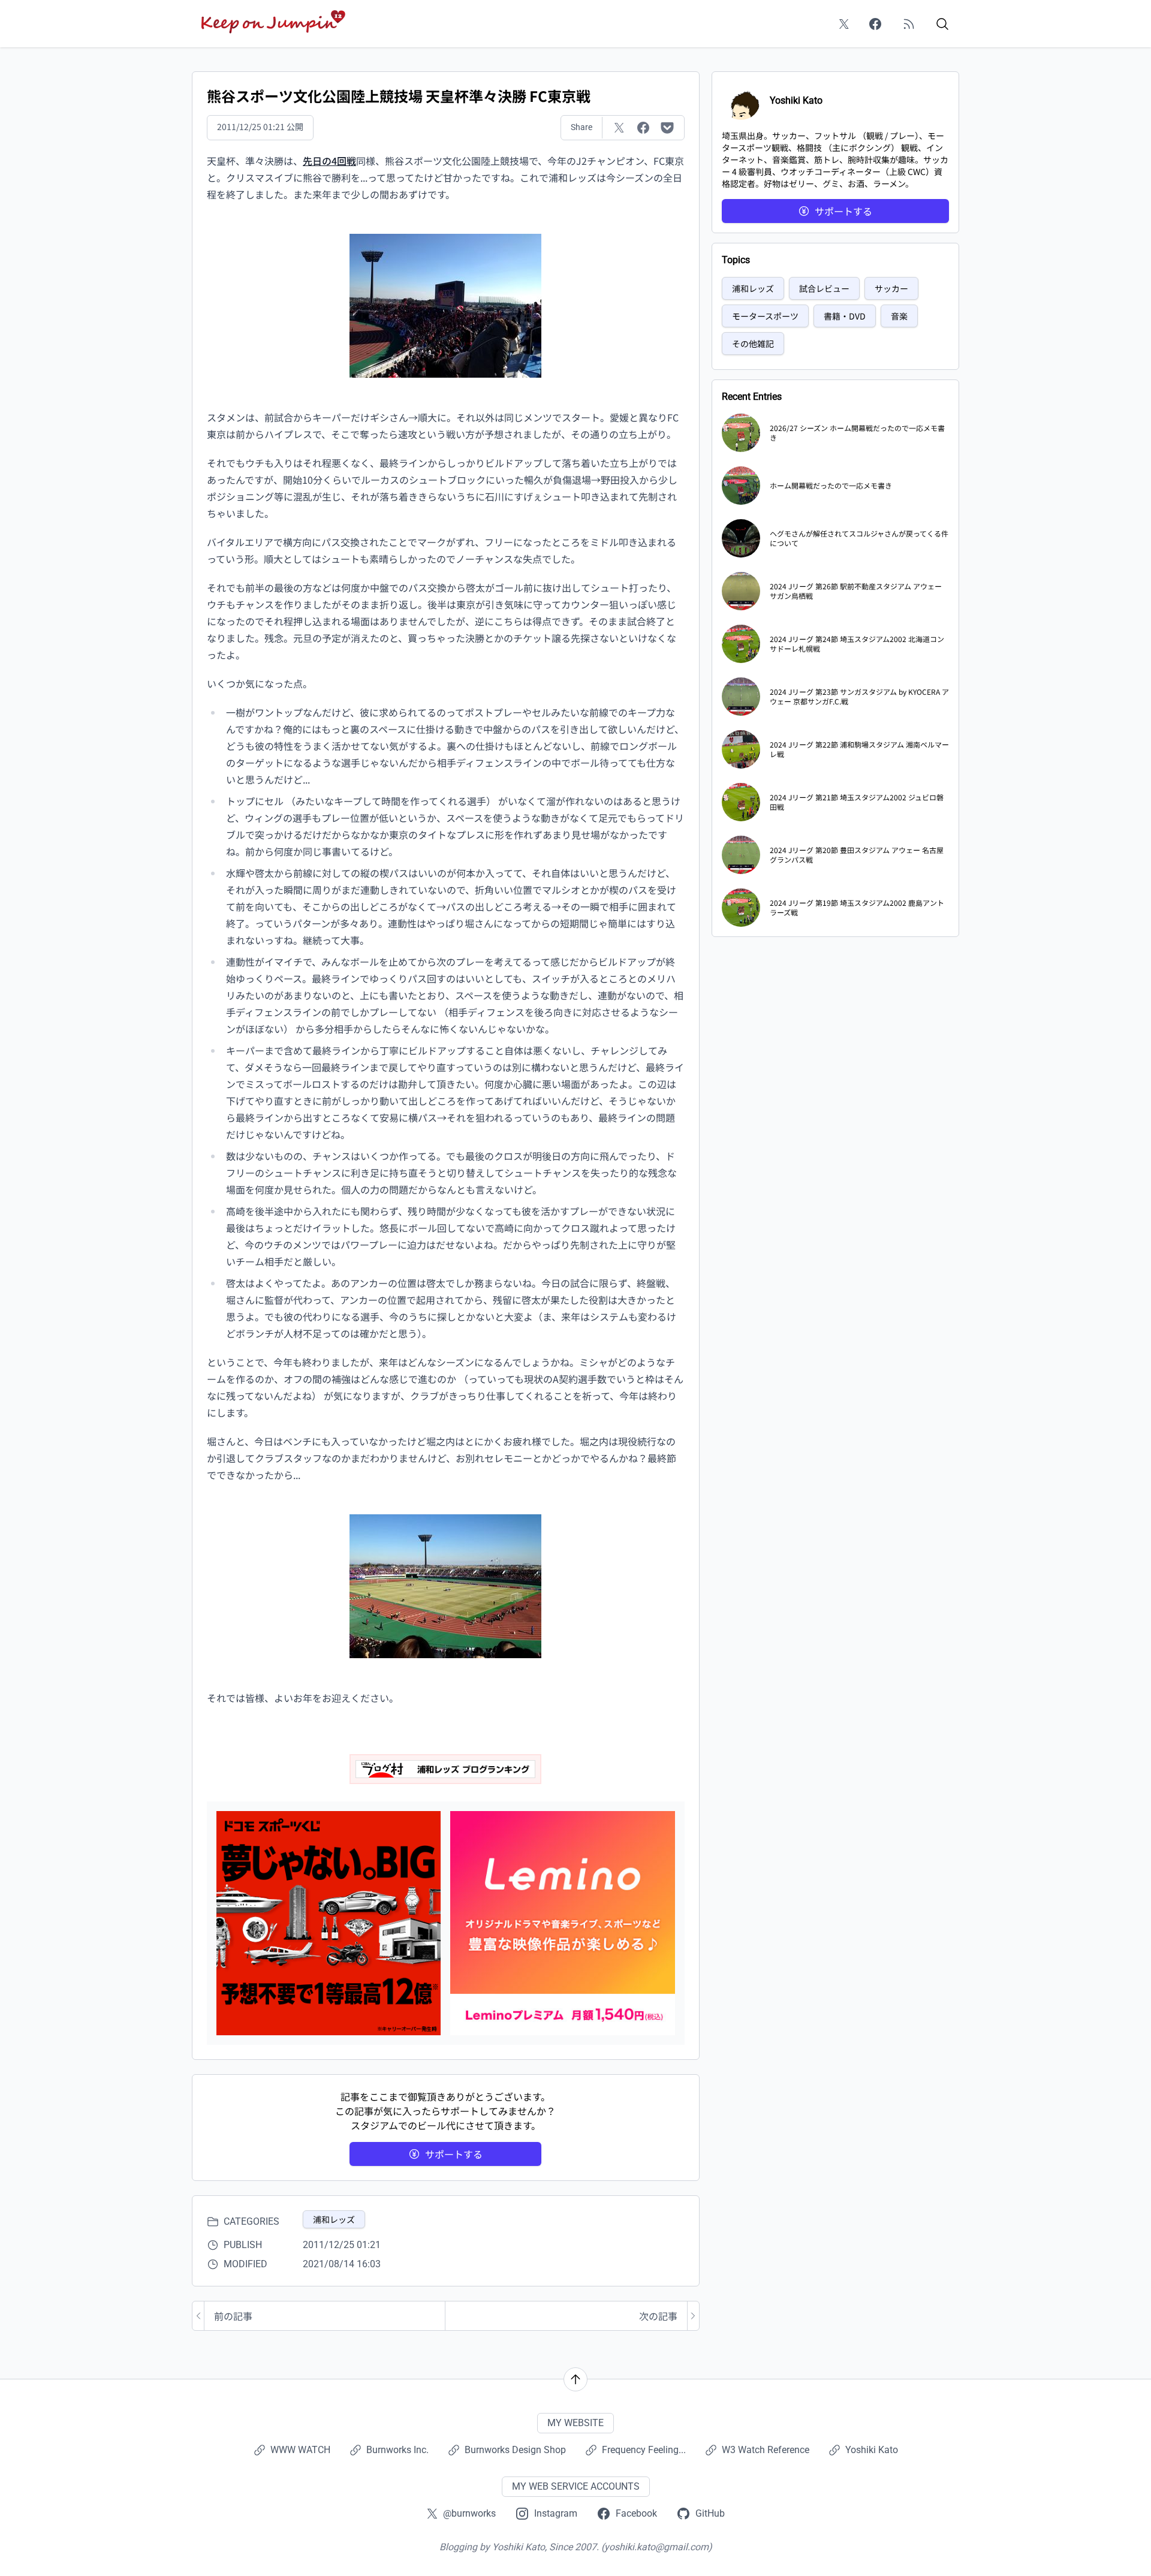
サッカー (891, 288)
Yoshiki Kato (872, 2450)
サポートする (454, 2154)
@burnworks (469, 2513)
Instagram (556, 2513)
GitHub (710, 2513)
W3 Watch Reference (766, 2450)
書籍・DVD (845, 316)
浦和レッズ (334, 2219)
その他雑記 (753, 344)
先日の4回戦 (329, 161)
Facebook (636, 2513)
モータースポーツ (765, 316)
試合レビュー (824, 288)
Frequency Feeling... (644, 2450)
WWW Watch (300, 2450)
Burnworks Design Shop (515, 2450)
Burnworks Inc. (397, 2450)
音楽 (899, 316)
